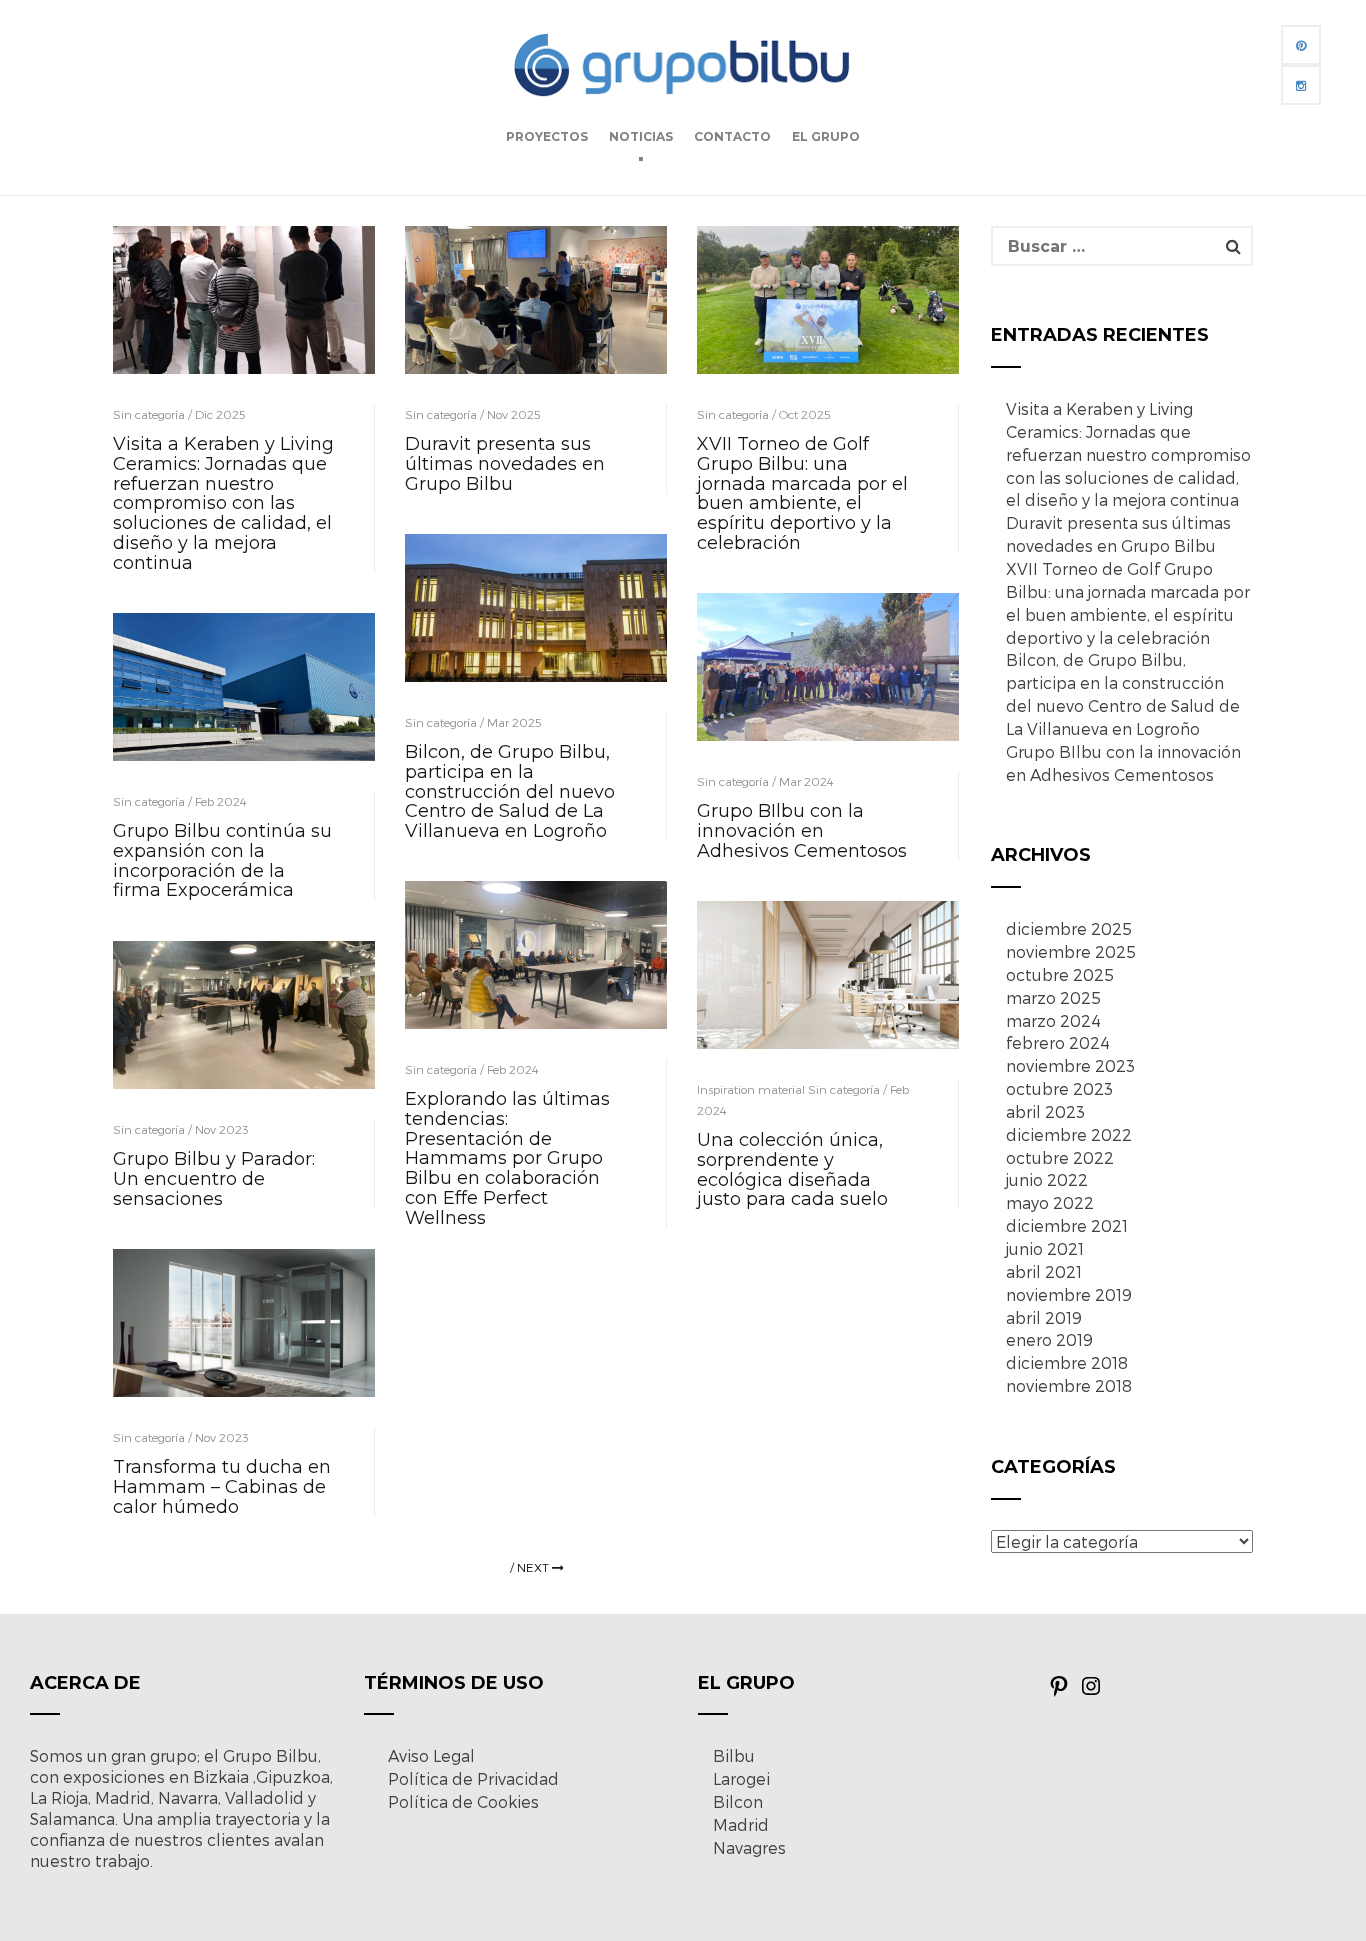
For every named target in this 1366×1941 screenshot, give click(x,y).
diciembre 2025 (1069, 928)
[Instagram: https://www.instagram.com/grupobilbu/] (1091, 1691)
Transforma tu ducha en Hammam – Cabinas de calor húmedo (222, 1487)
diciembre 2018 (1067, 1362)
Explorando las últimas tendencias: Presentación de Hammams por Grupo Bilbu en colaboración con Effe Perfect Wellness (507, 1158)
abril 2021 (1044, 1271)
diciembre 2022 (1069, 1134)
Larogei (741, 1778)
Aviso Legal (431, 1755)
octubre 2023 (1059, 1088)
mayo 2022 (1050, 1202)
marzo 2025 (1053, 997)
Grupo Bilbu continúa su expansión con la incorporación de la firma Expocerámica (222, 860)
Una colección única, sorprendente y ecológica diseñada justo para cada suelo (792, 1169)
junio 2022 (1047, 1179)
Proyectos (547, 136)
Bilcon (738, 1801)
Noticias (641, 136)
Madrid (741, 1824)
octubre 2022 (1060, 1157)
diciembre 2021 (1067, 1225)
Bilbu (734, 1755)
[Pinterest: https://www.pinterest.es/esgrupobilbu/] (1059, 1691)
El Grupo (826, 136)
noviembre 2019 (1069, 1294)
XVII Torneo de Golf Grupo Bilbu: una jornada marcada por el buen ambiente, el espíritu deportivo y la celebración (802, 493)
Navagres (749, 1847)
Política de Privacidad (473, 1778)
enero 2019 (1049, 1339)
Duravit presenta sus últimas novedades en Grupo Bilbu (505, 464)
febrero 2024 (1058, 1042)
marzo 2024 (1053, 1020)
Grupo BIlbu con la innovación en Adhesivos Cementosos (804, 831)
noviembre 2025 (1071, 951)
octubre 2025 (1060, 974)
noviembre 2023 (1070, 1065)
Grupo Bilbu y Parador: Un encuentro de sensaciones (214, 1179)
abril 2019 (1044, 1317)
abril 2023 (1045, 1111)
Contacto (732, 136)
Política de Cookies (463, 1801)
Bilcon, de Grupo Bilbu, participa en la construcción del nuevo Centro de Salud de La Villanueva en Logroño (510, 791)
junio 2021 (1045, 1248)
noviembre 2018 (1069, 1385)
